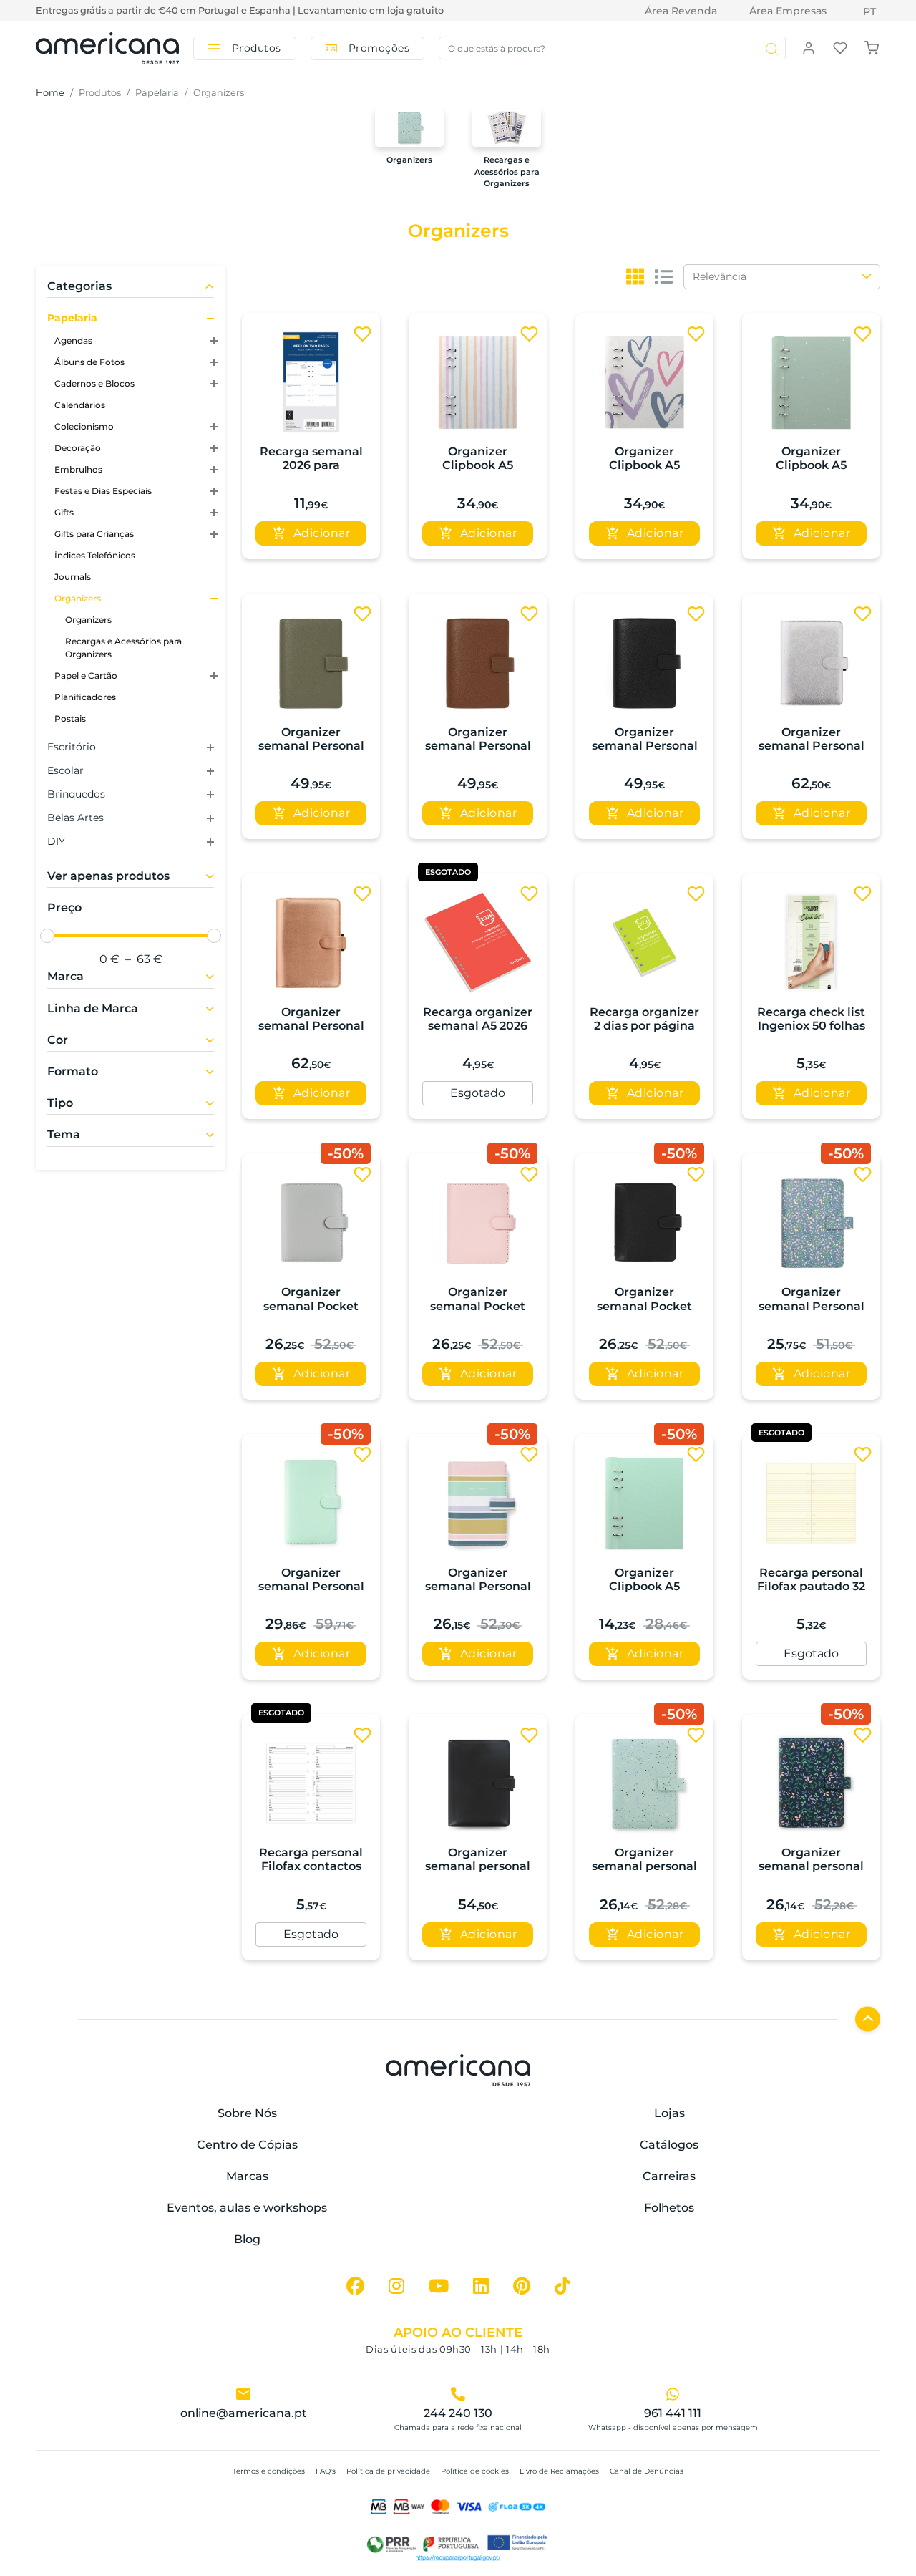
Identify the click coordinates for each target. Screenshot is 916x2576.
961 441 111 (673, 2413)
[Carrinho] (872, 47)
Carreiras (669, 2176)
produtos (100, 93)
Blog (247, 2239)
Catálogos (669, 2145)
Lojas (669, 2113)
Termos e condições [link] (269, 2471)
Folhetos (669, 2208)
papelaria (157, 93)
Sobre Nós (247, 2113)
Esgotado (478, 1093)
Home (50, 93)
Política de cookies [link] (475, 2471)
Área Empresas (788, 11)
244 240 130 (458, 2413)
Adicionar (322, 533)
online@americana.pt (244, 2413)
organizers (219, 93)
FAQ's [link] (326, 2471)
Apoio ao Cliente (458, 2333)
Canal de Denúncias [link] (647, 2471)
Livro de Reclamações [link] (559, 2471)
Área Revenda (681, 11)
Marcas (247, 2176)
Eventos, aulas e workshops (247, 2208)
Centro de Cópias (247, 2145)
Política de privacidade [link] (388, 2471)
